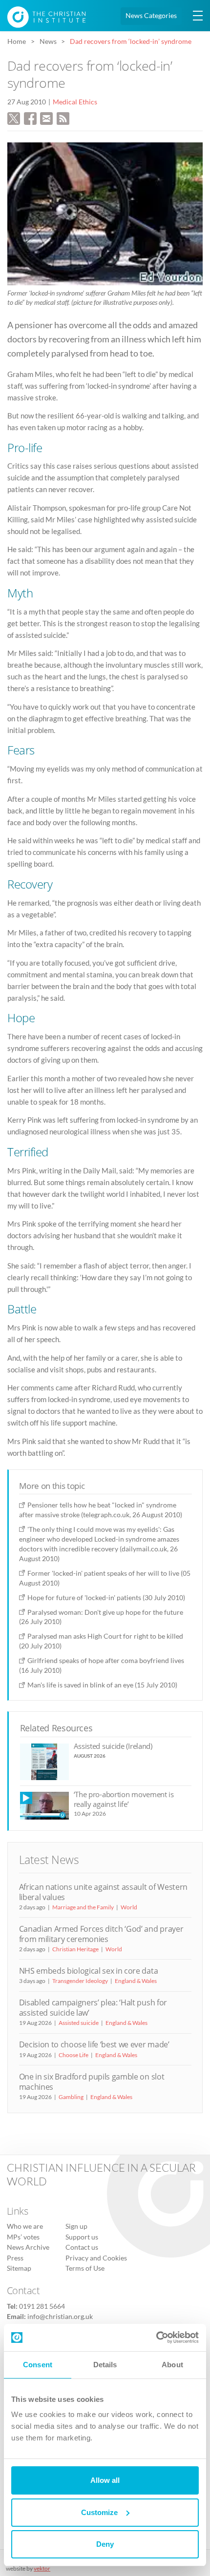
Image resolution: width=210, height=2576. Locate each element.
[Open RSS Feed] (63, 118)
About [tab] (172, 2365)
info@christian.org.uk (60, 2317)
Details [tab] (105, 2365)
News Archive (28, 2247)
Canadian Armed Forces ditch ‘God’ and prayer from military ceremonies (101, 1934)
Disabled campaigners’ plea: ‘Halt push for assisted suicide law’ (93, 2008)
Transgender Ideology (80, 1981)
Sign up (76, 2226)
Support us (82, 2237)
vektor (42, 2568)
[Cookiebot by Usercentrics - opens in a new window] (156, 2338)
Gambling (71, 2097)
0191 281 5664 (42, 2306)
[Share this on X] (14, 118)
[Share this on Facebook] (30, 118)
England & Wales (136, 1981)
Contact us (82, 2247)
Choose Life (73, 2055)
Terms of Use (85, 2268)
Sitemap (19, 2268)
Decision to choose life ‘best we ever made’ (94, 2044)
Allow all (105, 2480)
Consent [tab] (38, 2365)
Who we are (25, 2226)
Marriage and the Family (83, 1907)
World (129, 1907)
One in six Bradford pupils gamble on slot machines (92, 2082)
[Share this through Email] (46, 118)
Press (15, 2258)
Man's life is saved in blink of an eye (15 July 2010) (102, 1685)
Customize (99, 2512)
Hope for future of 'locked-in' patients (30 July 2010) (106, 1597)
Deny (105, 2544)
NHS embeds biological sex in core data (89, 1971)
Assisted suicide (79, 2023)
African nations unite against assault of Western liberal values (103, 1892)
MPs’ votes (23, 2237)
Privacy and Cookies (96, 2258)
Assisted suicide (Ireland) (113, 1746)
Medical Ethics (75, 102)
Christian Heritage (75, 1949)
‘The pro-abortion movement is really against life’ (124, 1799)
